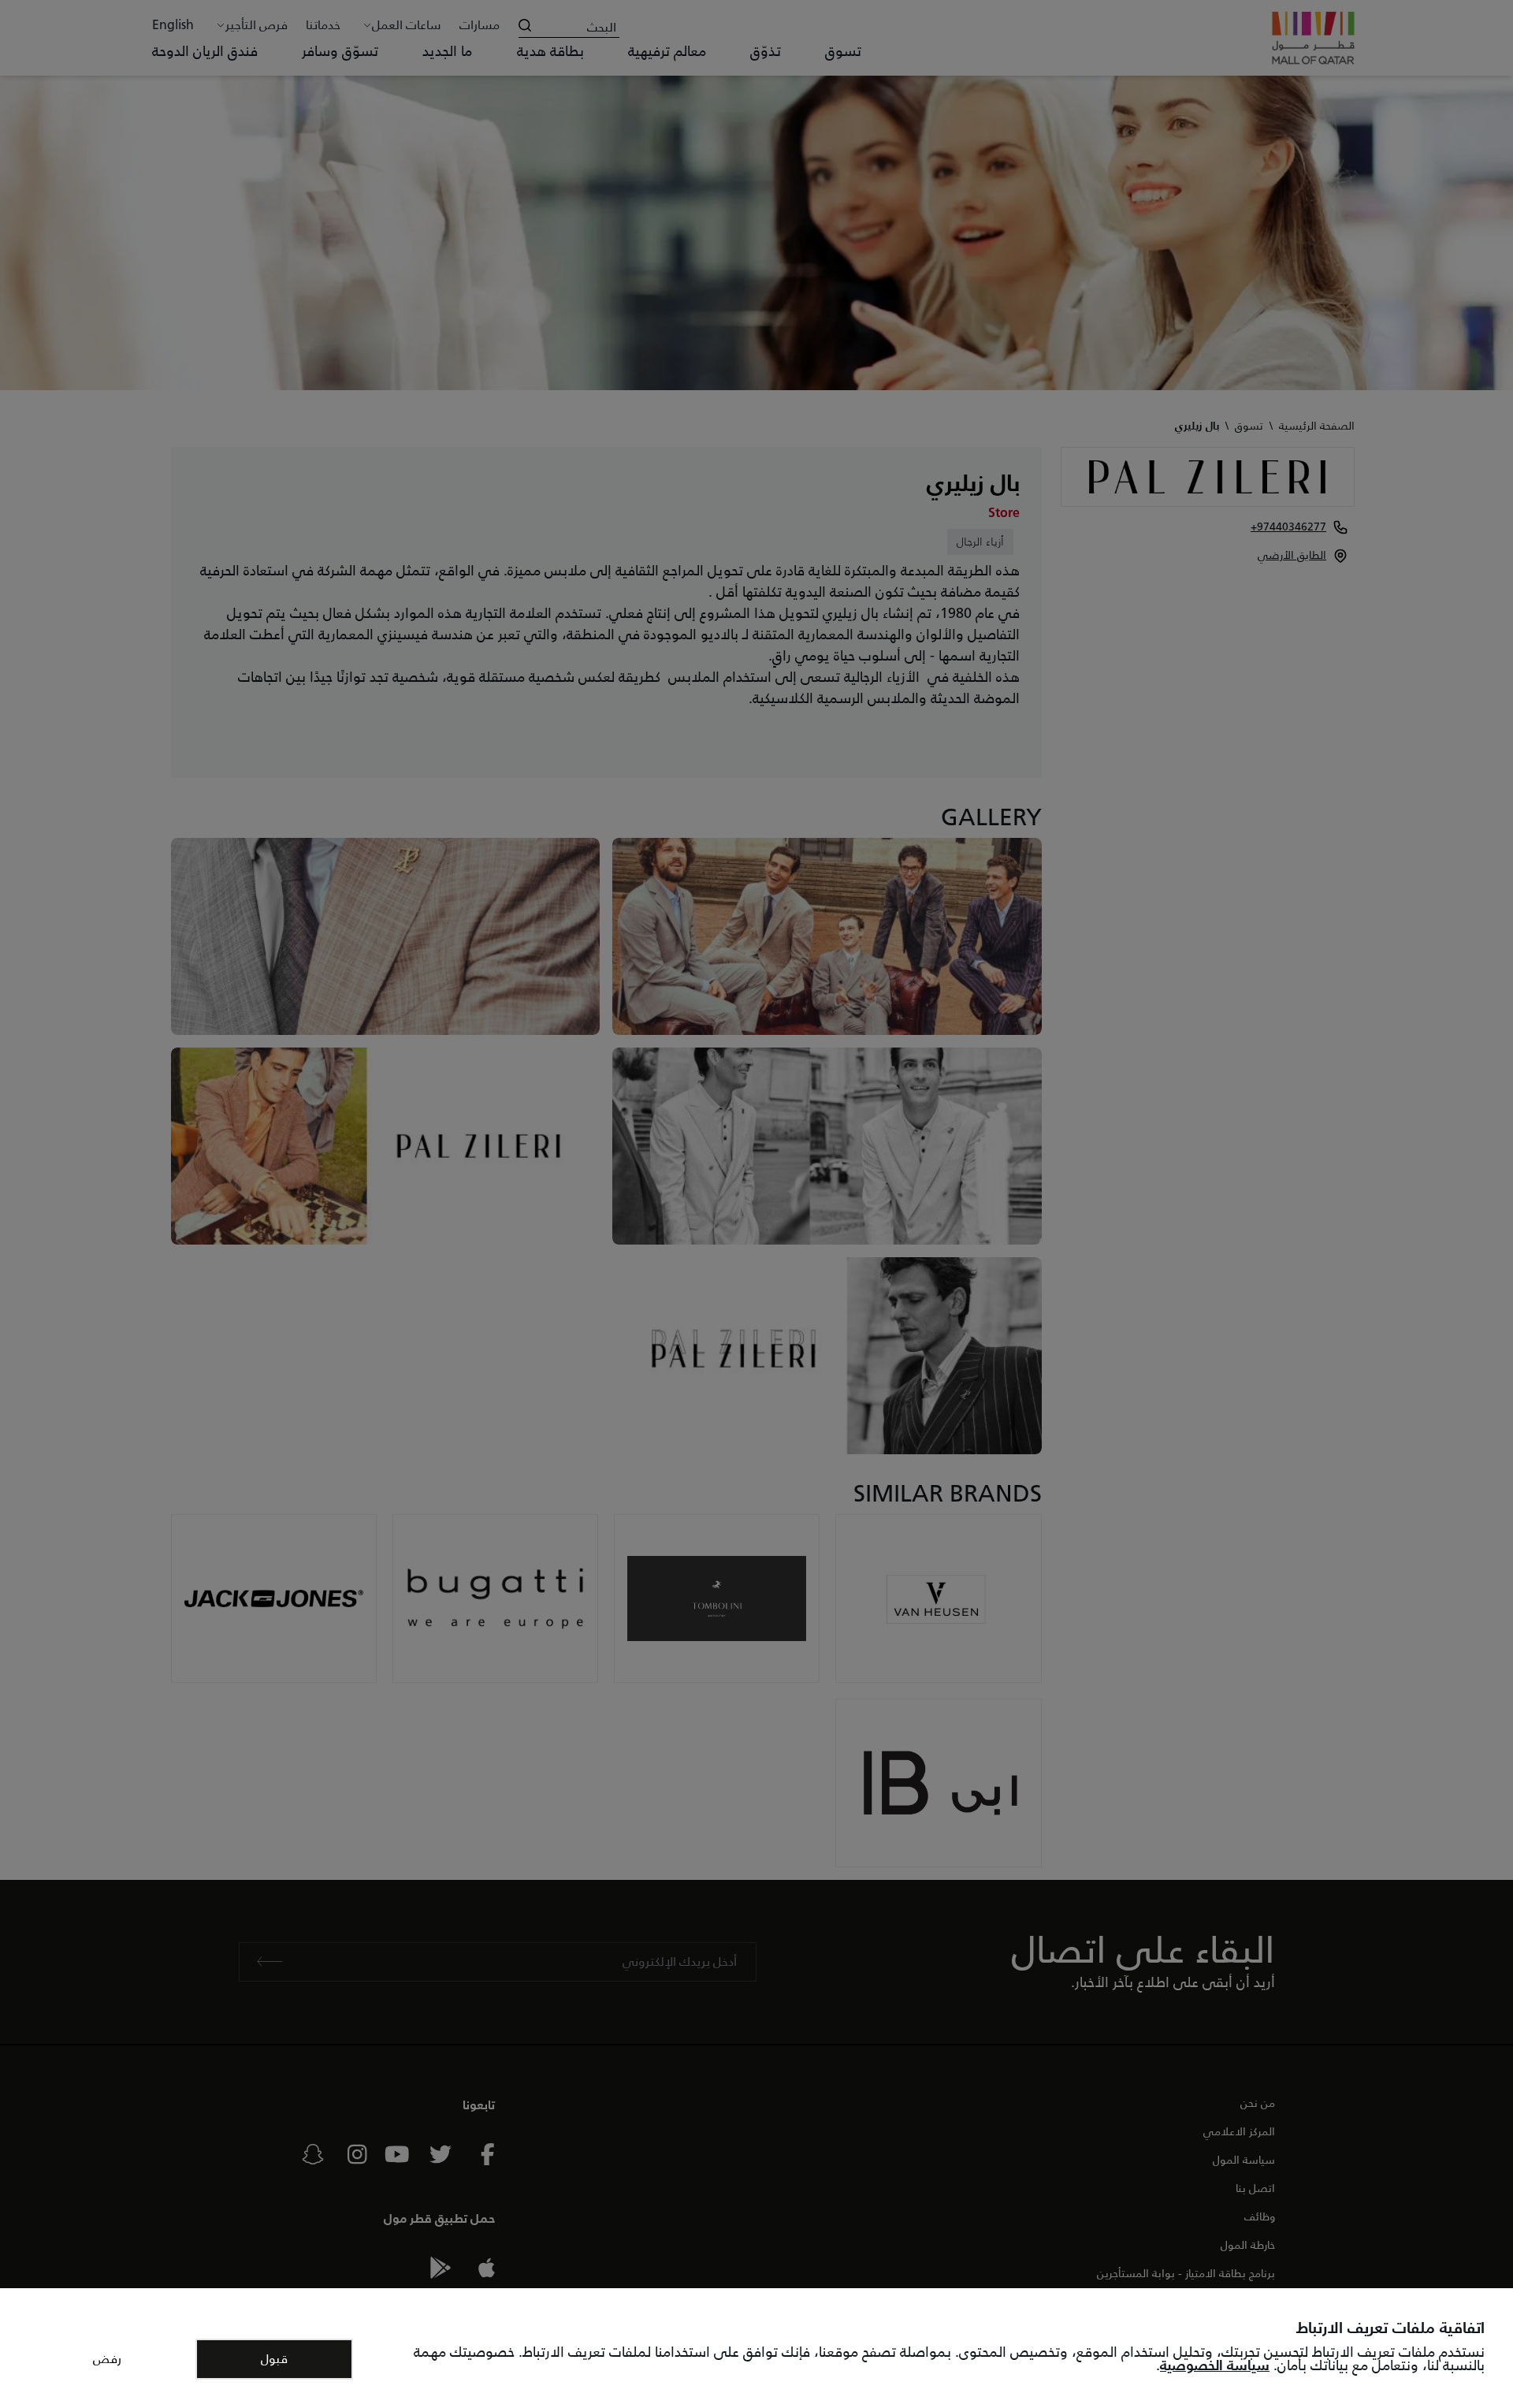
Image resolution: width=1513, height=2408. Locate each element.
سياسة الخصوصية (1215, 2365)
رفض (107, 2359)
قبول (274, 2359)
